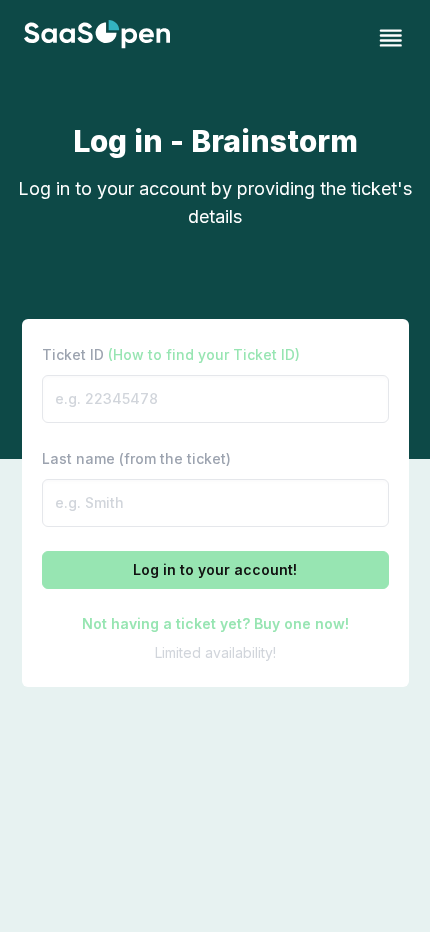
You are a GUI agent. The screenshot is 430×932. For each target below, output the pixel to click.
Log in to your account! (215, 569)
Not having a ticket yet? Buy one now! (215, 623)
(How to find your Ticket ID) (204, 354)
